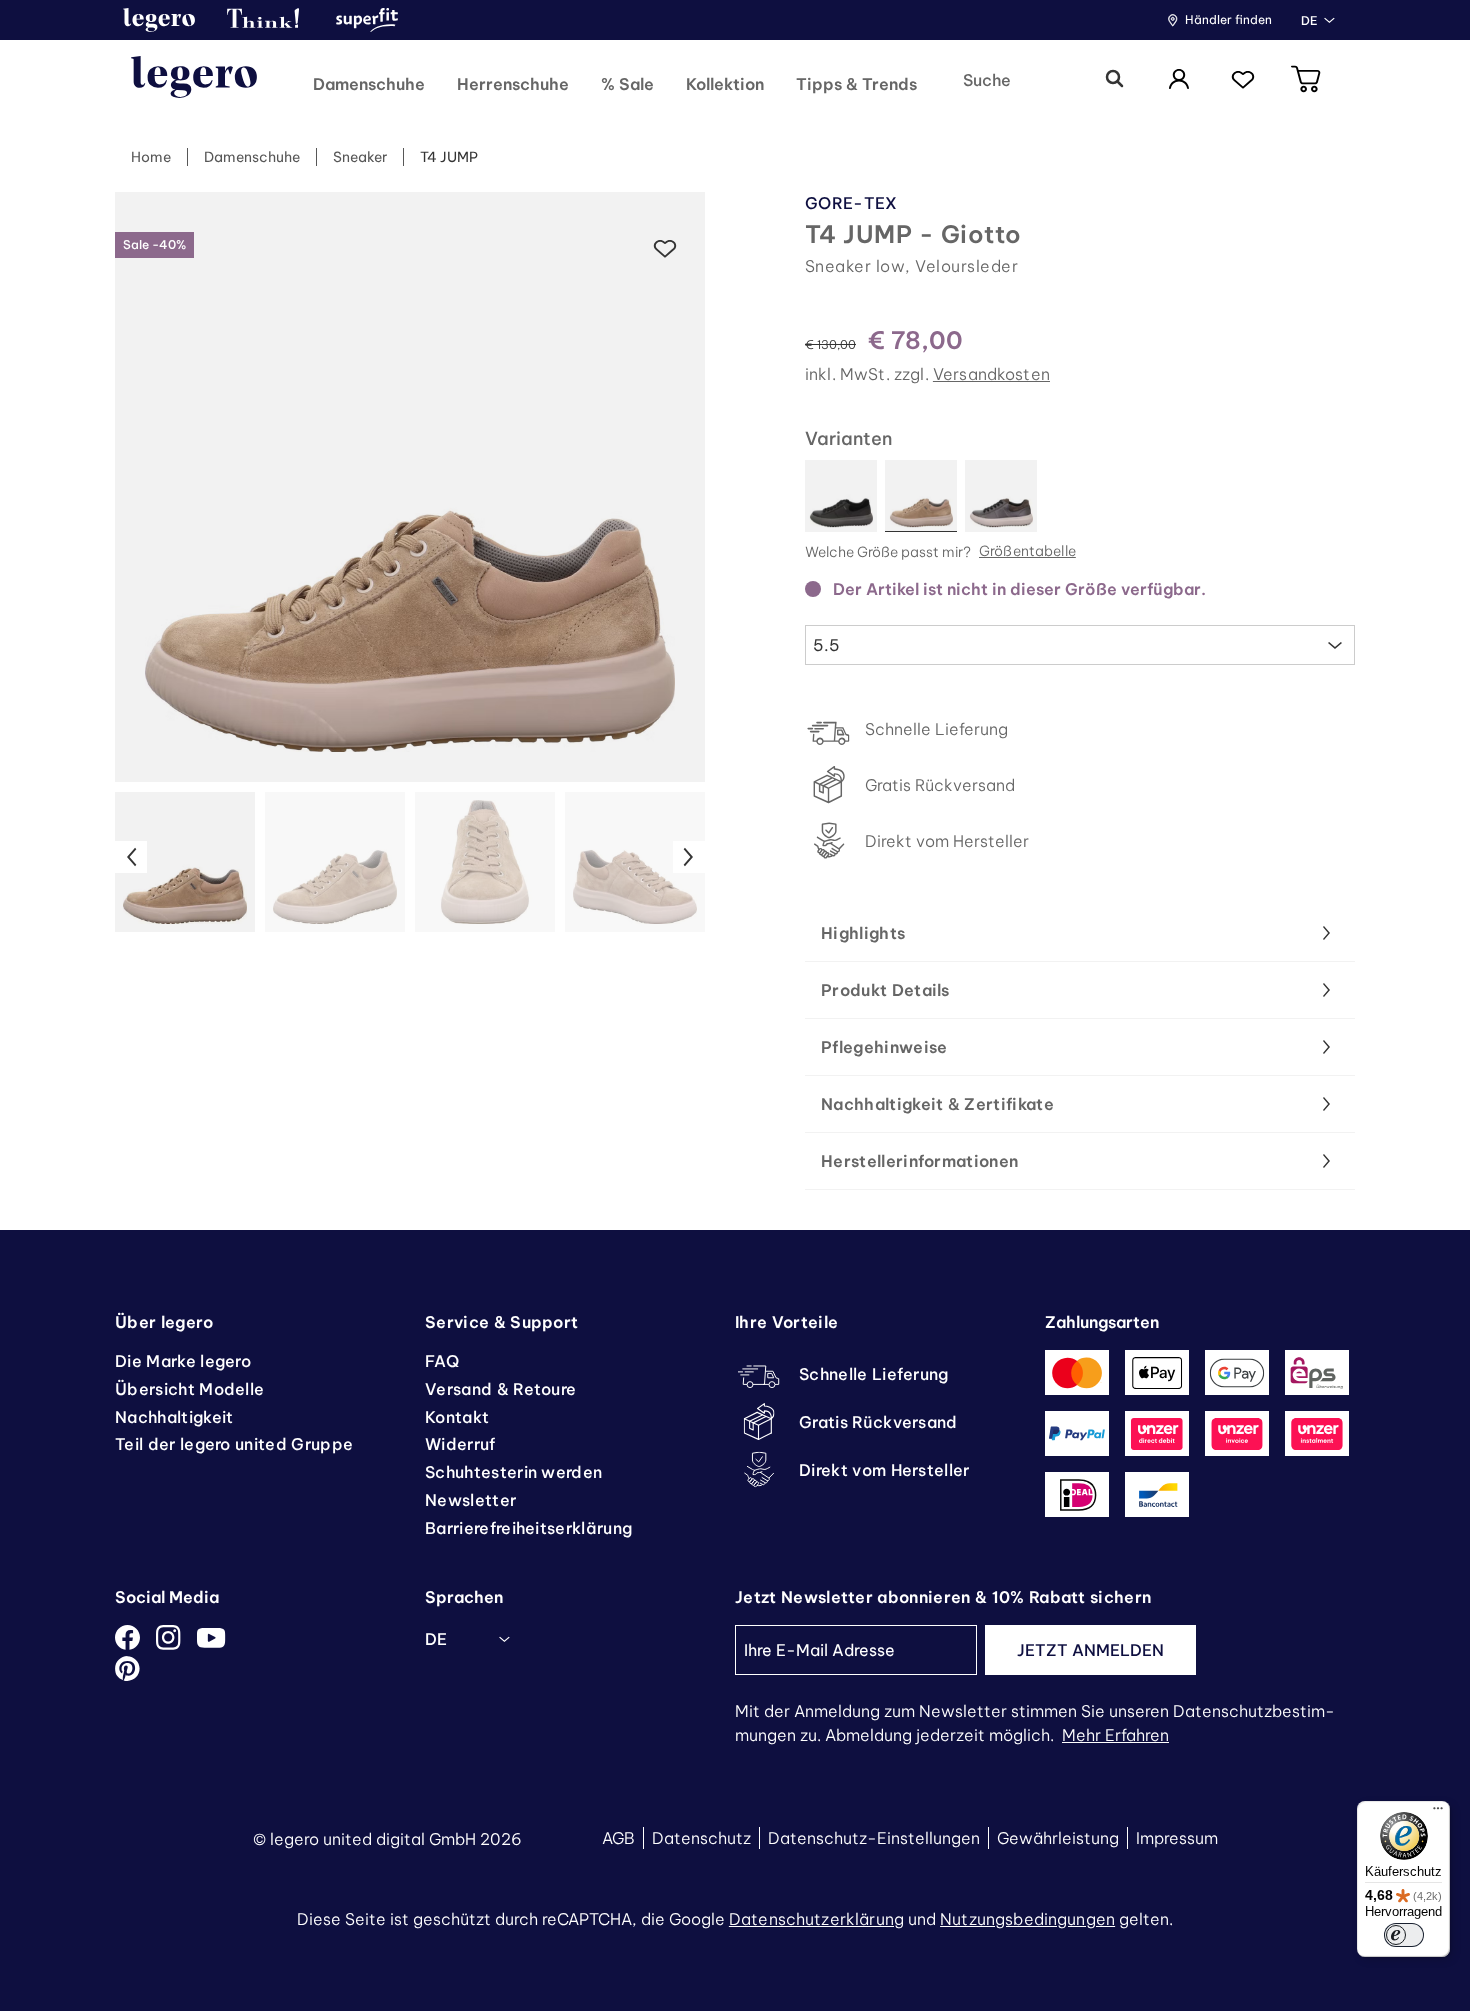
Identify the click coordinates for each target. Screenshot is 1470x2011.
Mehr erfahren (1115, 1735)
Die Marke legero (183, 1361)
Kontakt (457, 1417)
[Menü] (1438, 1813)
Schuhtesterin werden (513, 1472)
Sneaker (360, 157)
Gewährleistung (1058, 1838)
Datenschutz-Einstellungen (874, 1838)
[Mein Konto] (1179, 80)
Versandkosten (991, 374)
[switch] (1404, 1935)
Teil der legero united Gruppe (234, 1444)
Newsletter (470, 1500)
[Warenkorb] (1307, 80)
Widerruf (460, 1444)
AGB (618, 1838)
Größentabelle (1027, 552)
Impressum (1177, 1838)
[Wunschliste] (1243, 80)
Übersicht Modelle (189, 1389)
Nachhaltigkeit (174, 1417)
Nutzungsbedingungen (1027, 1919)
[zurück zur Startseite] (194, 80)
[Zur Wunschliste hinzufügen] (665, 249)
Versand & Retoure (500, 1389)
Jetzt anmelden (1090, 1650)
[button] (159, 20)
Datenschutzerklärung (816, 1919)
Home (151, 157)
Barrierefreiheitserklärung (528, 1528)
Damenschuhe (252, 157)
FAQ (442, 1361)
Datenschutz (701, 1838)
